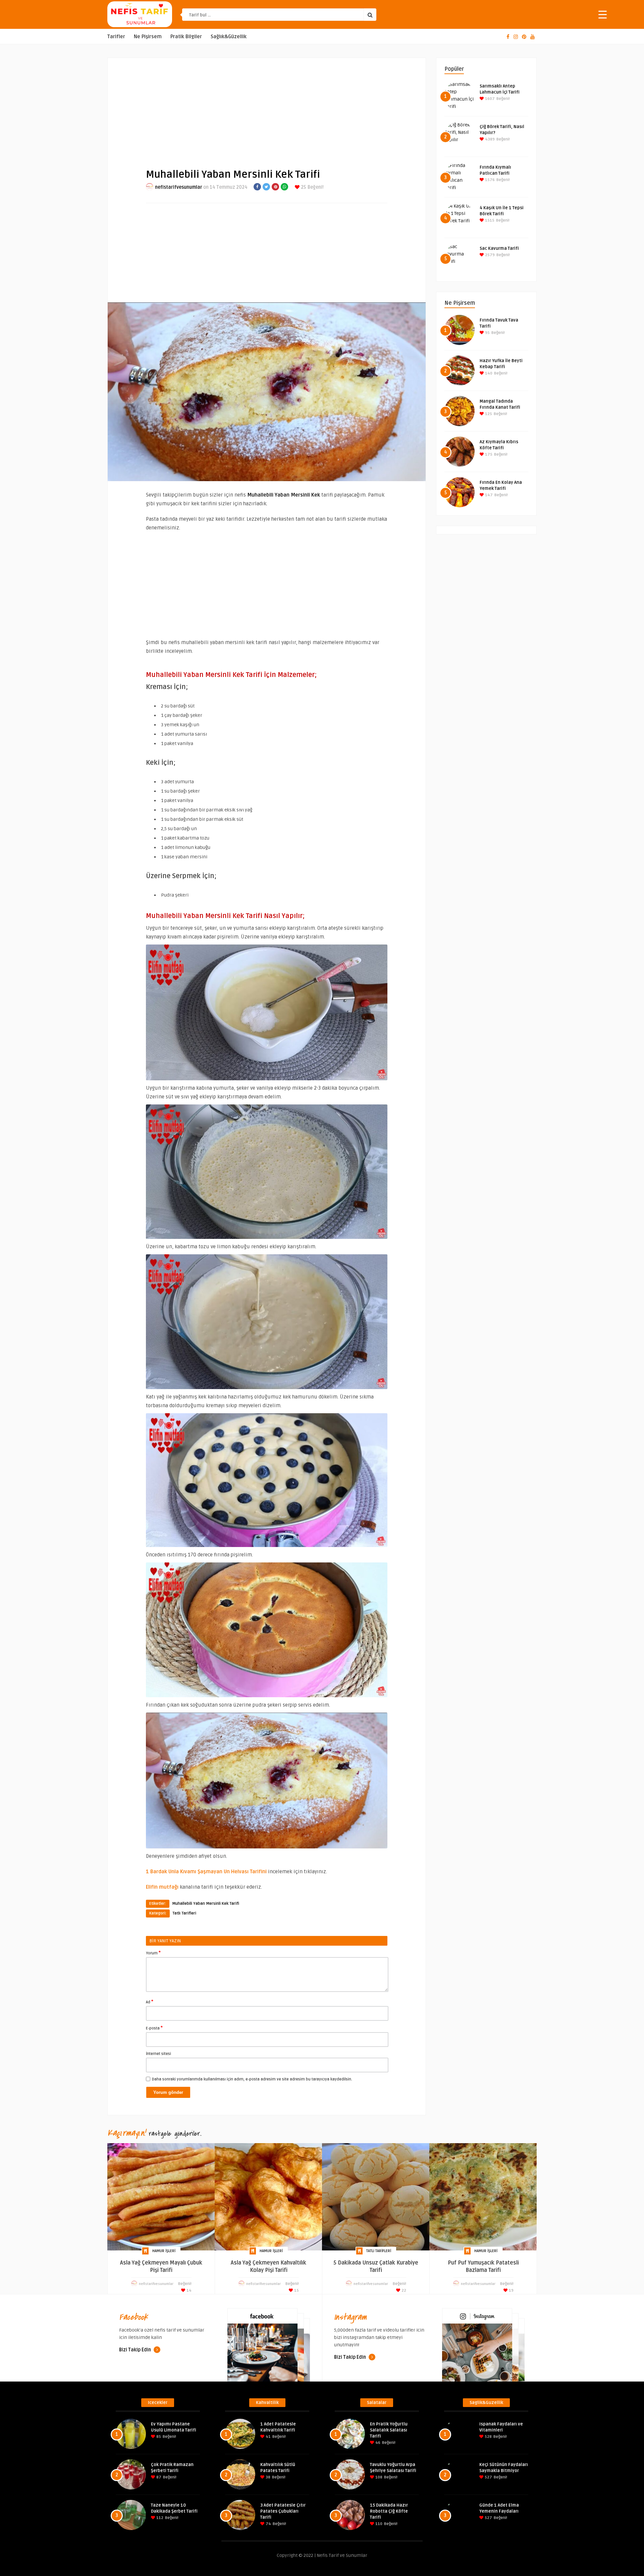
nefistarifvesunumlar (179, 187)
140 (488, 373)
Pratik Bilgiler (186, 37)
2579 (489, 255)
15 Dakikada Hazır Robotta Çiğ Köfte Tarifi (389, 2511)
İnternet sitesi (158, 2054)
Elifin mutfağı (162, 1887)
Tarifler (116, 37)
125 (488, 414)
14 (189, 2291)
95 (487, 333)
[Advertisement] (267, 108)
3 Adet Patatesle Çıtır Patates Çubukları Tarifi (283, 2511)
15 (296, 2291)
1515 (489, 220)
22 (403, 2291)
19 (511, 2291)
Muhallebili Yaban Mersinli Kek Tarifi (206, 1904)
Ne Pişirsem (148, 37)
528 (488, 2437)
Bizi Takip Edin (136, 2350)
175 (488, 454)
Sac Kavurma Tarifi (499, 248)
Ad (150, 2002)
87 (158, 2477)
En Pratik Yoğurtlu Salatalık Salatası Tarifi (389, 2430)
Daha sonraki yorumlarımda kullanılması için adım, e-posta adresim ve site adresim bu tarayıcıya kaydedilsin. (252, 2079)
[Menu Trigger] (603, 14)
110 (378, 2524)
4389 (489, 139)
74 (268, 2524)
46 (377, 2443)
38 (267, 2477)
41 (268, 2437)
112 (159, 2518)
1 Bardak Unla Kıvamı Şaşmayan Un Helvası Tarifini (206, 1872)
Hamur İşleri (164, 2251)
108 (378, 2477)
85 (158, 2437)
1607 (489, 99)
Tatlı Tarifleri (184, 1913)
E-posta (154, 2028)
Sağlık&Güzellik (229, 37)
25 (303, 187)
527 (488, 2477)
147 (488, 495)
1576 (489, 180)
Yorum (153, 1953)
